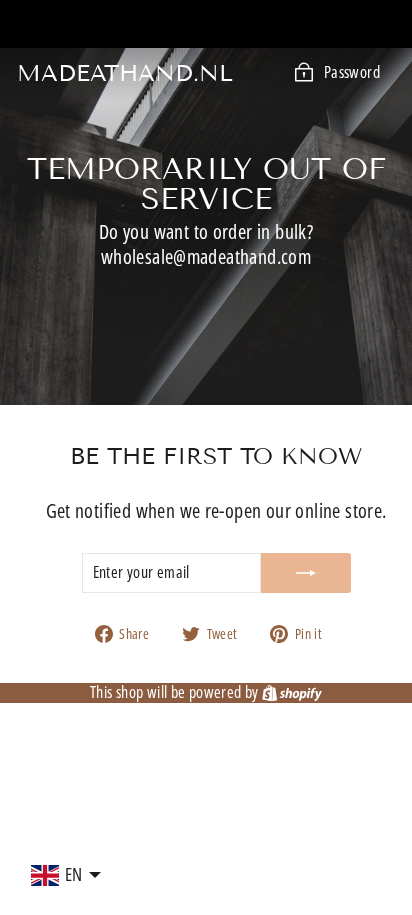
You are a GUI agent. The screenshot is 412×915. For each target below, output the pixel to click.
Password (352, 72)
